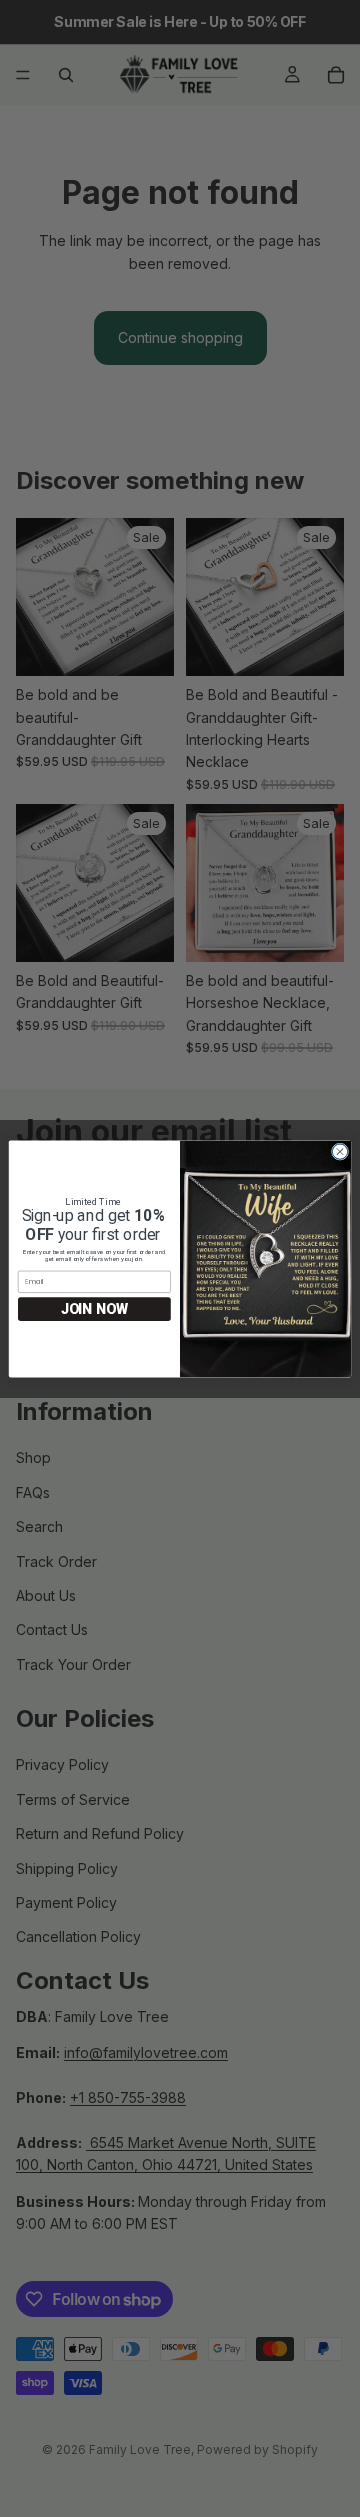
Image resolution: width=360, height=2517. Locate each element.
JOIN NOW (94, 1308)
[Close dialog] (339, 1150)
